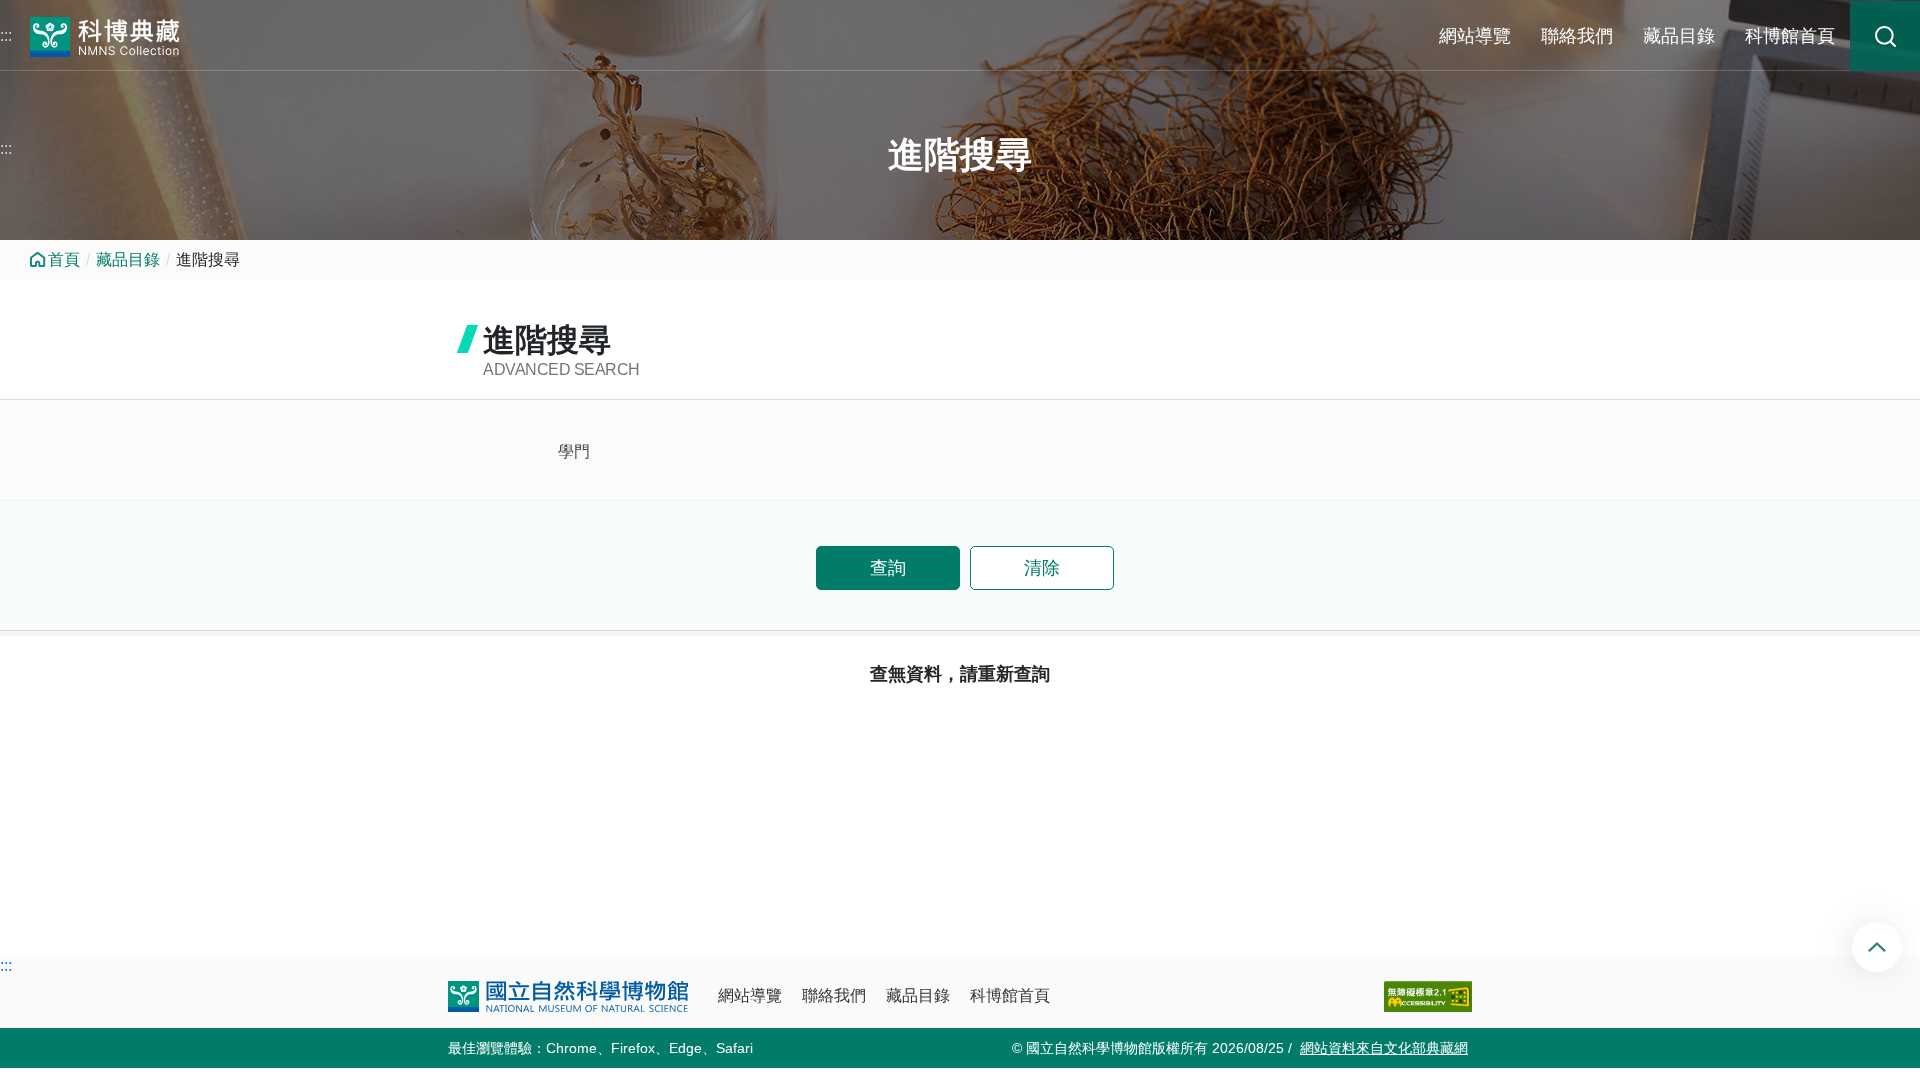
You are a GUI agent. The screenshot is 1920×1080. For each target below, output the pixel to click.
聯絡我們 (1577, 36)
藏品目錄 (1679, 36)
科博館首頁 (1790, 36)
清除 (1042, 568)
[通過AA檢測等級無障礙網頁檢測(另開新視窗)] (1428, 996)
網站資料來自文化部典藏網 (1384, 1048)
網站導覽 (1475, 36)
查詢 (888, 568)
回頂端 (1893, 947)
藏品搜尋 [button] (1885, 36)
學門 (574, 451)
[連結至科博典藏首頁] (105, 34)
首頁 (64, 259)
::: (6, 35)
